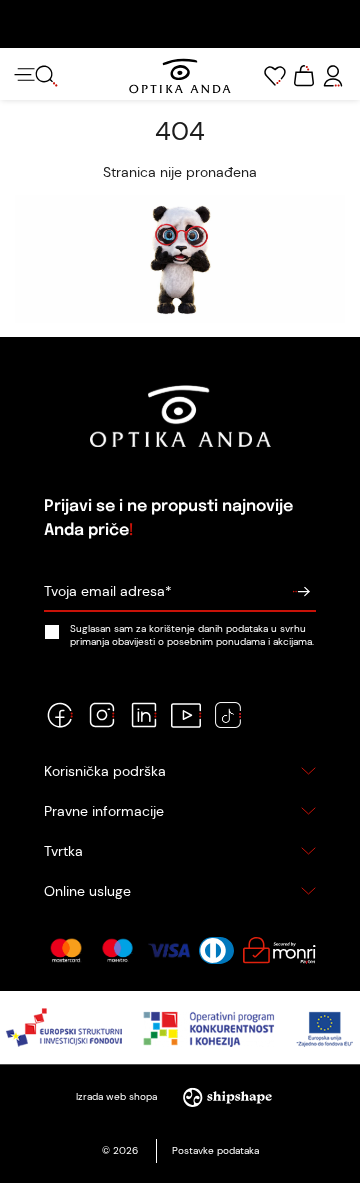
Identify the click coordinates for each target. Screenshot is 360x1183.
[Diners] (217, 951)
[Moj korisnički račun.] (333, 76)
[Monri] (279, 951)
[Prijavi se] (301, 591)
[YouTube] (186, 715)
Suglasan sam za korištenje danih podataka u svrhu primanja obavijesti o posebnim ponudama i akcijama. (192, 635)
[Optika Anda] (180, 76)
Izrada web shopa (118, 1096)
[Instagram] (102, 715)
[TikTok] (228, 715)
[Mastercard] (66, 951)
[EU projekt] (180, 1027)
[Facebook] (60, 715)
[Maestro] (117, 951)
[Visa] (169, 951)
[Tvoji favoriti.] (275, 76)
